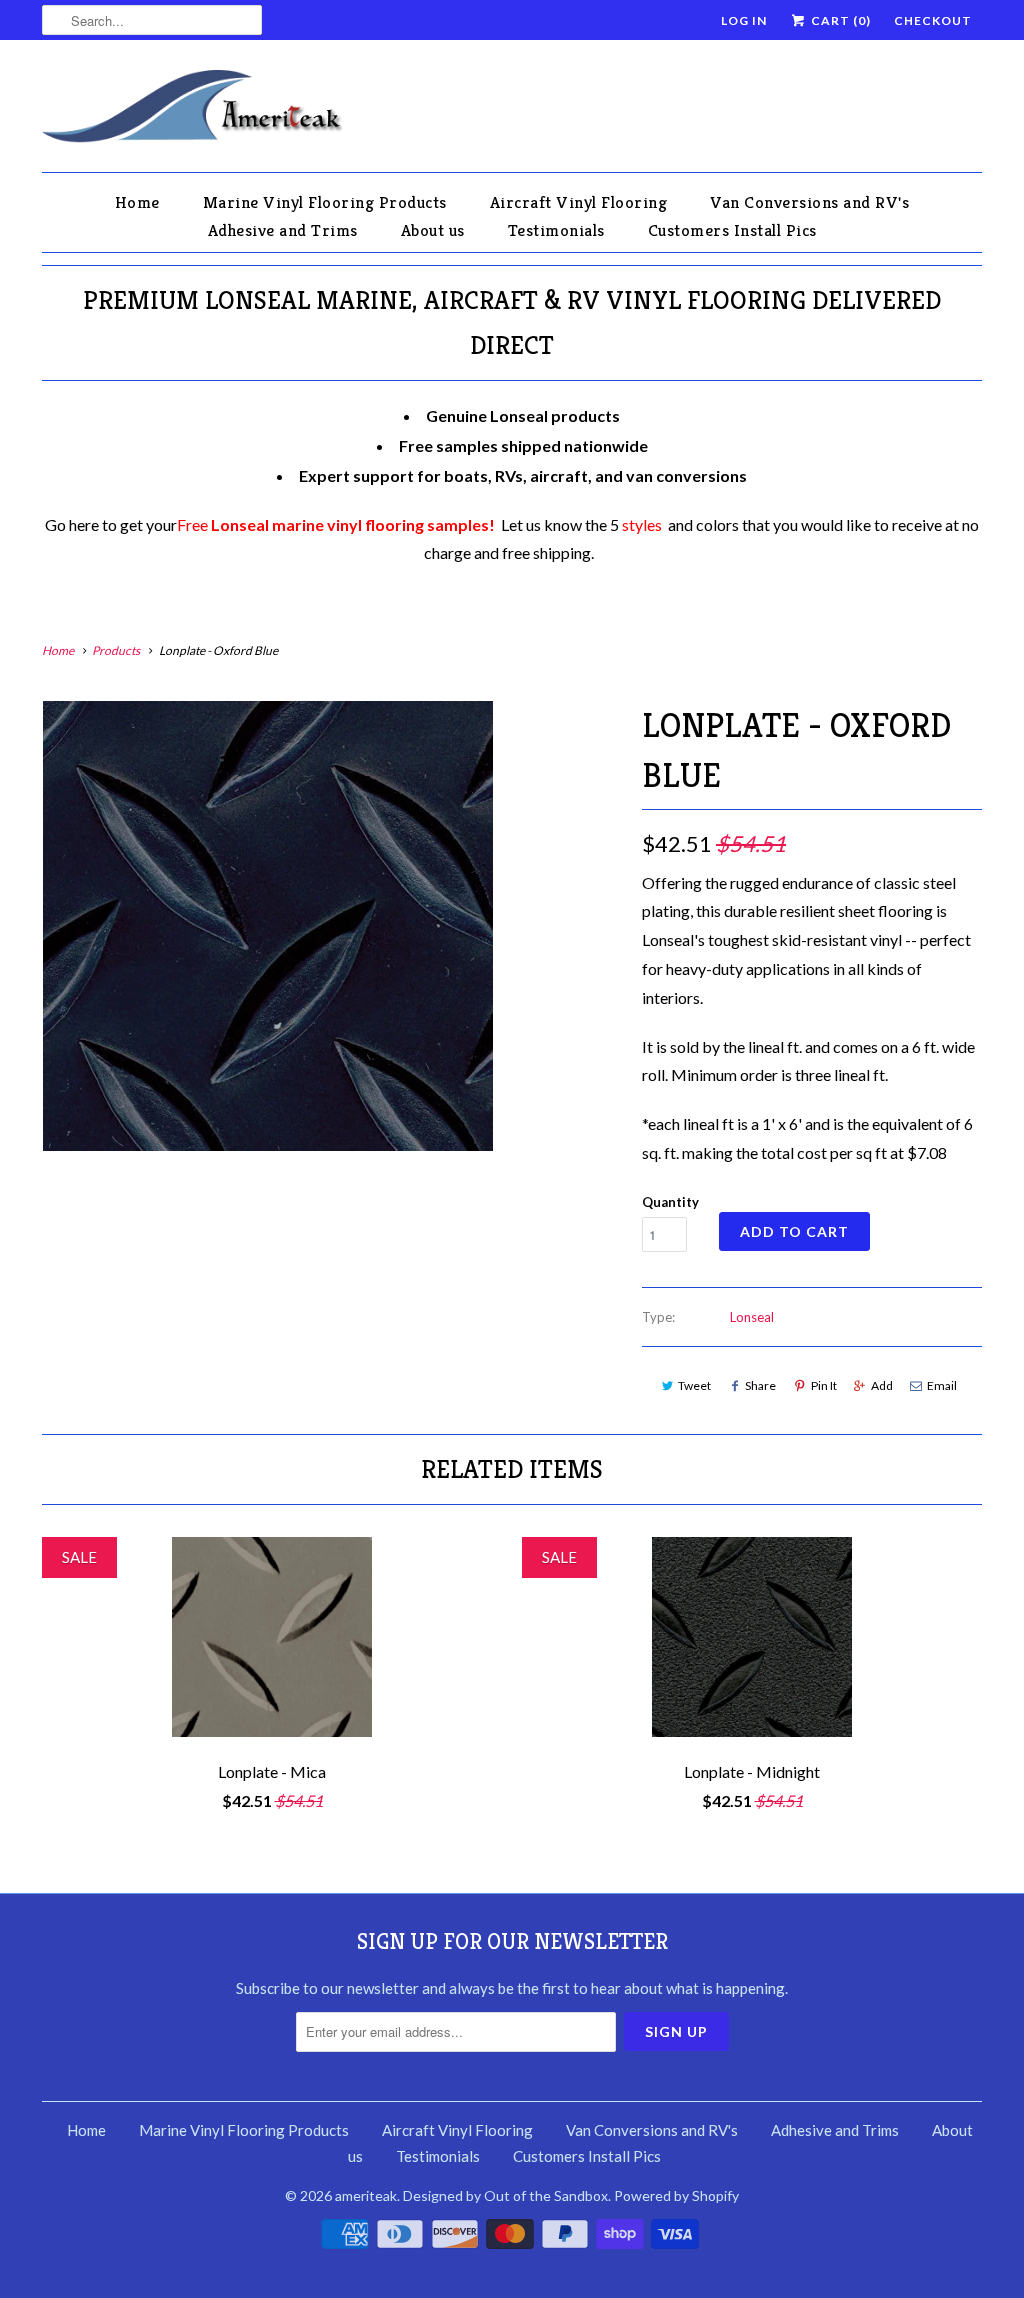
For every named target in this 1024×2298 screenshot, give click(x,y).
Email (942, 1385)
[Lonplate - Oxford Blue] (268, 926)
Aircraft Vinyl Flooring (579, 202)
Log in (744, 20)
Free (336, 524)
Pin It (824, 1385)
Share (760, 1385)
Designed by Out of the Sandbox (505, 2195)
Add (882, 1385)
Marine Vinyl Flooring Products (325, 202)
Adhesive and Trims (283, 230)
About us (433, 230)
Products (116, 650)
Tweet (694, 1385)
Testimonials (556, 230)
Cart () (839, 20)
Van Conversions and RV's (809, 202)
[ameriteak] (192, 111)
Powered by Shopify (676, 2195)
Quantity (670, 1202)
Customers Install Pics (732, 230)
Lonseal (752, 1317)
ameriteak (366, 2195)
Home (137, 202)
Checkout (933, 20)
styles (642, 524)
